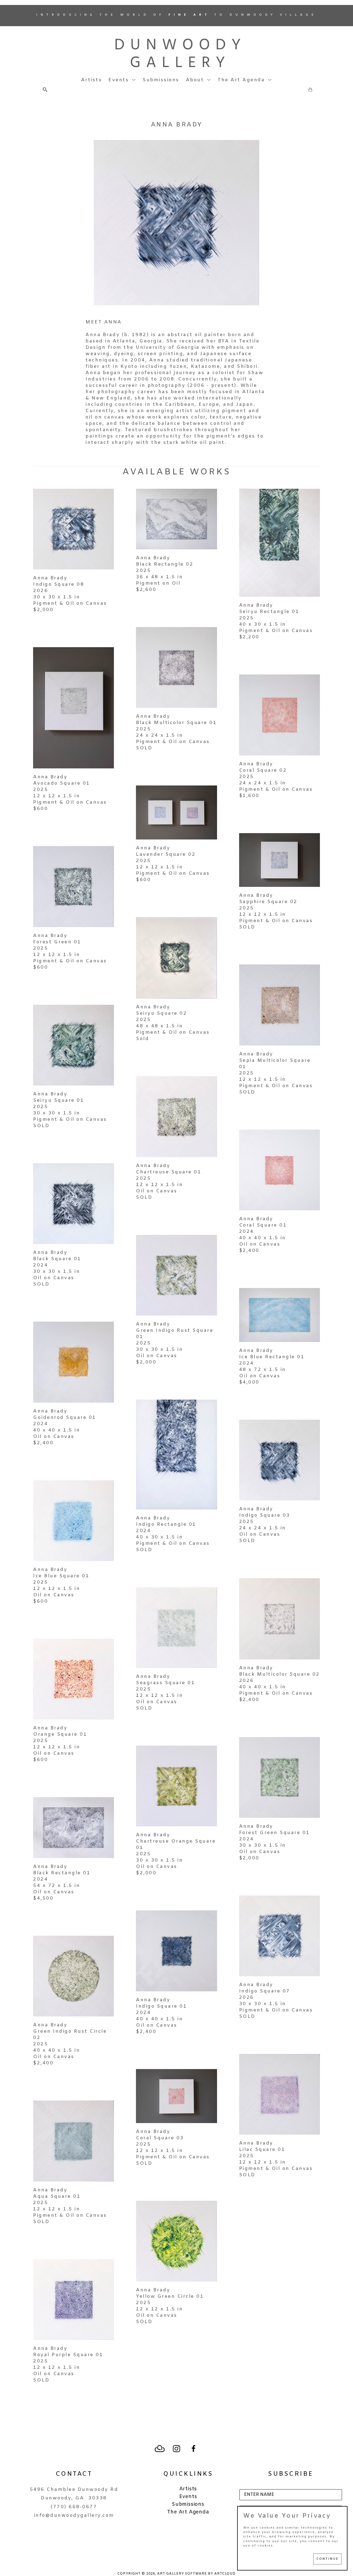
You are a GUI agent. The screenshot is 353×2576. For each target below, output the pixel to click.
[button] (122, 80)
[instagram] (176, 2449)
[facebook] (193, 2449)
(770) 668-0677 (74, 2507)
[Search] (45, 90)
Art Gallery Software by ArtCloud (196, 2574)
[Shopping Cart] (310, 90)
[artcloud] (160, 2449)
